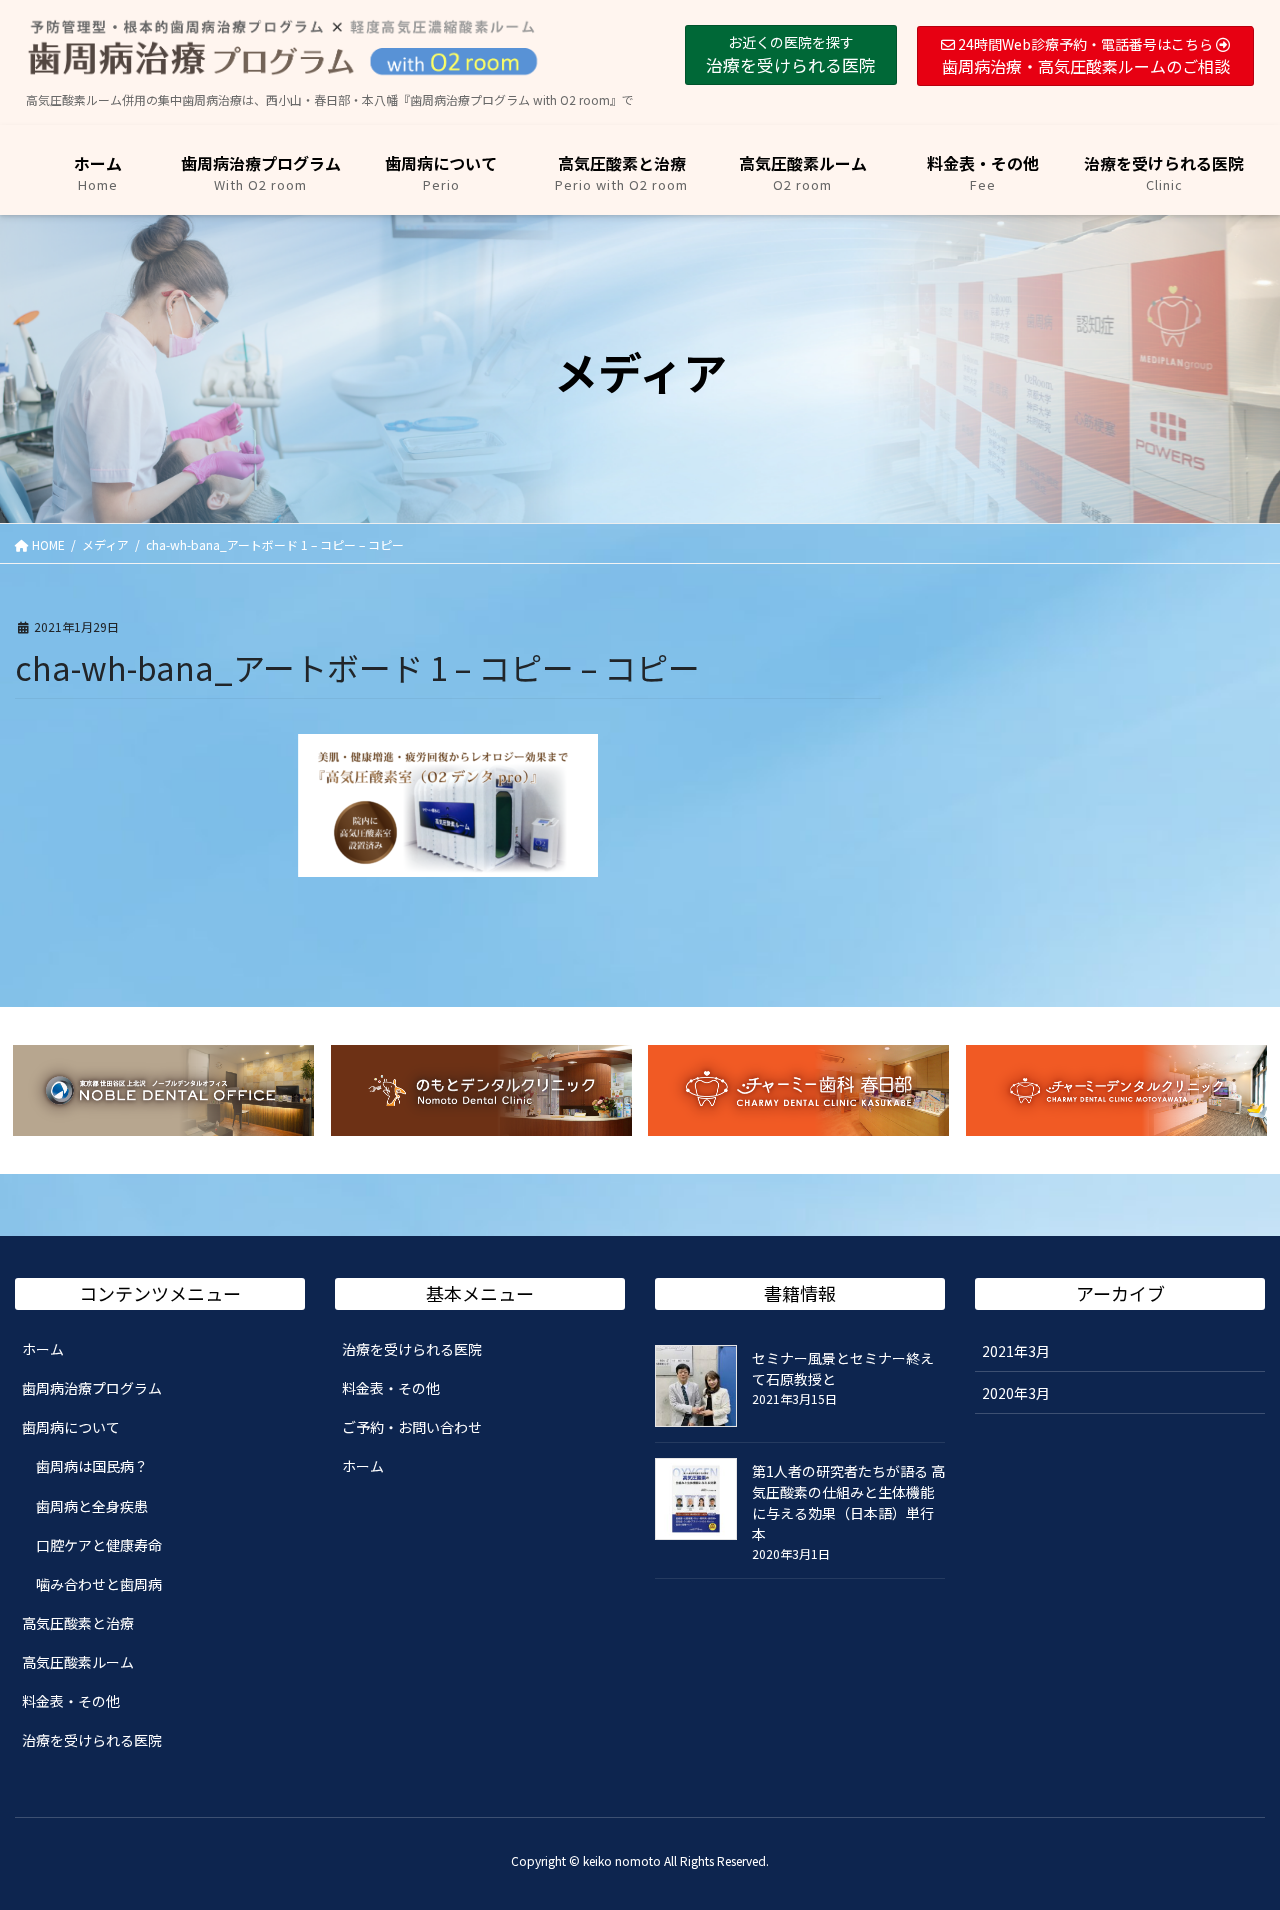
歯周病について (71, 1427)
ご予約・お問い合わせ (412, 1427)
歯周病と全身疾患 (92, 1506)
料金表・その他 (71, 1701)
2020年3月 (1016, 1393)
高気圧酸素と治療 (78, 1623)
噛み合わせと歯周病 (99, 1584)
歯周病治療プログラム (92, 1388)
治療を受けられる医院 (92, 1740)
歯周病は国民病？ (92, 1466)
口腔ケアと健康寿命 (99, 1545)
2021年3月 (1016, 1351)
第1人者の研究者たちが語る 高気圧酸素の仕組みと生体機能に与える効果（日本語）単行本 (848, 1502)
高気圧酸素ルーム (78, 1662)
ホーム (43, 1349)
